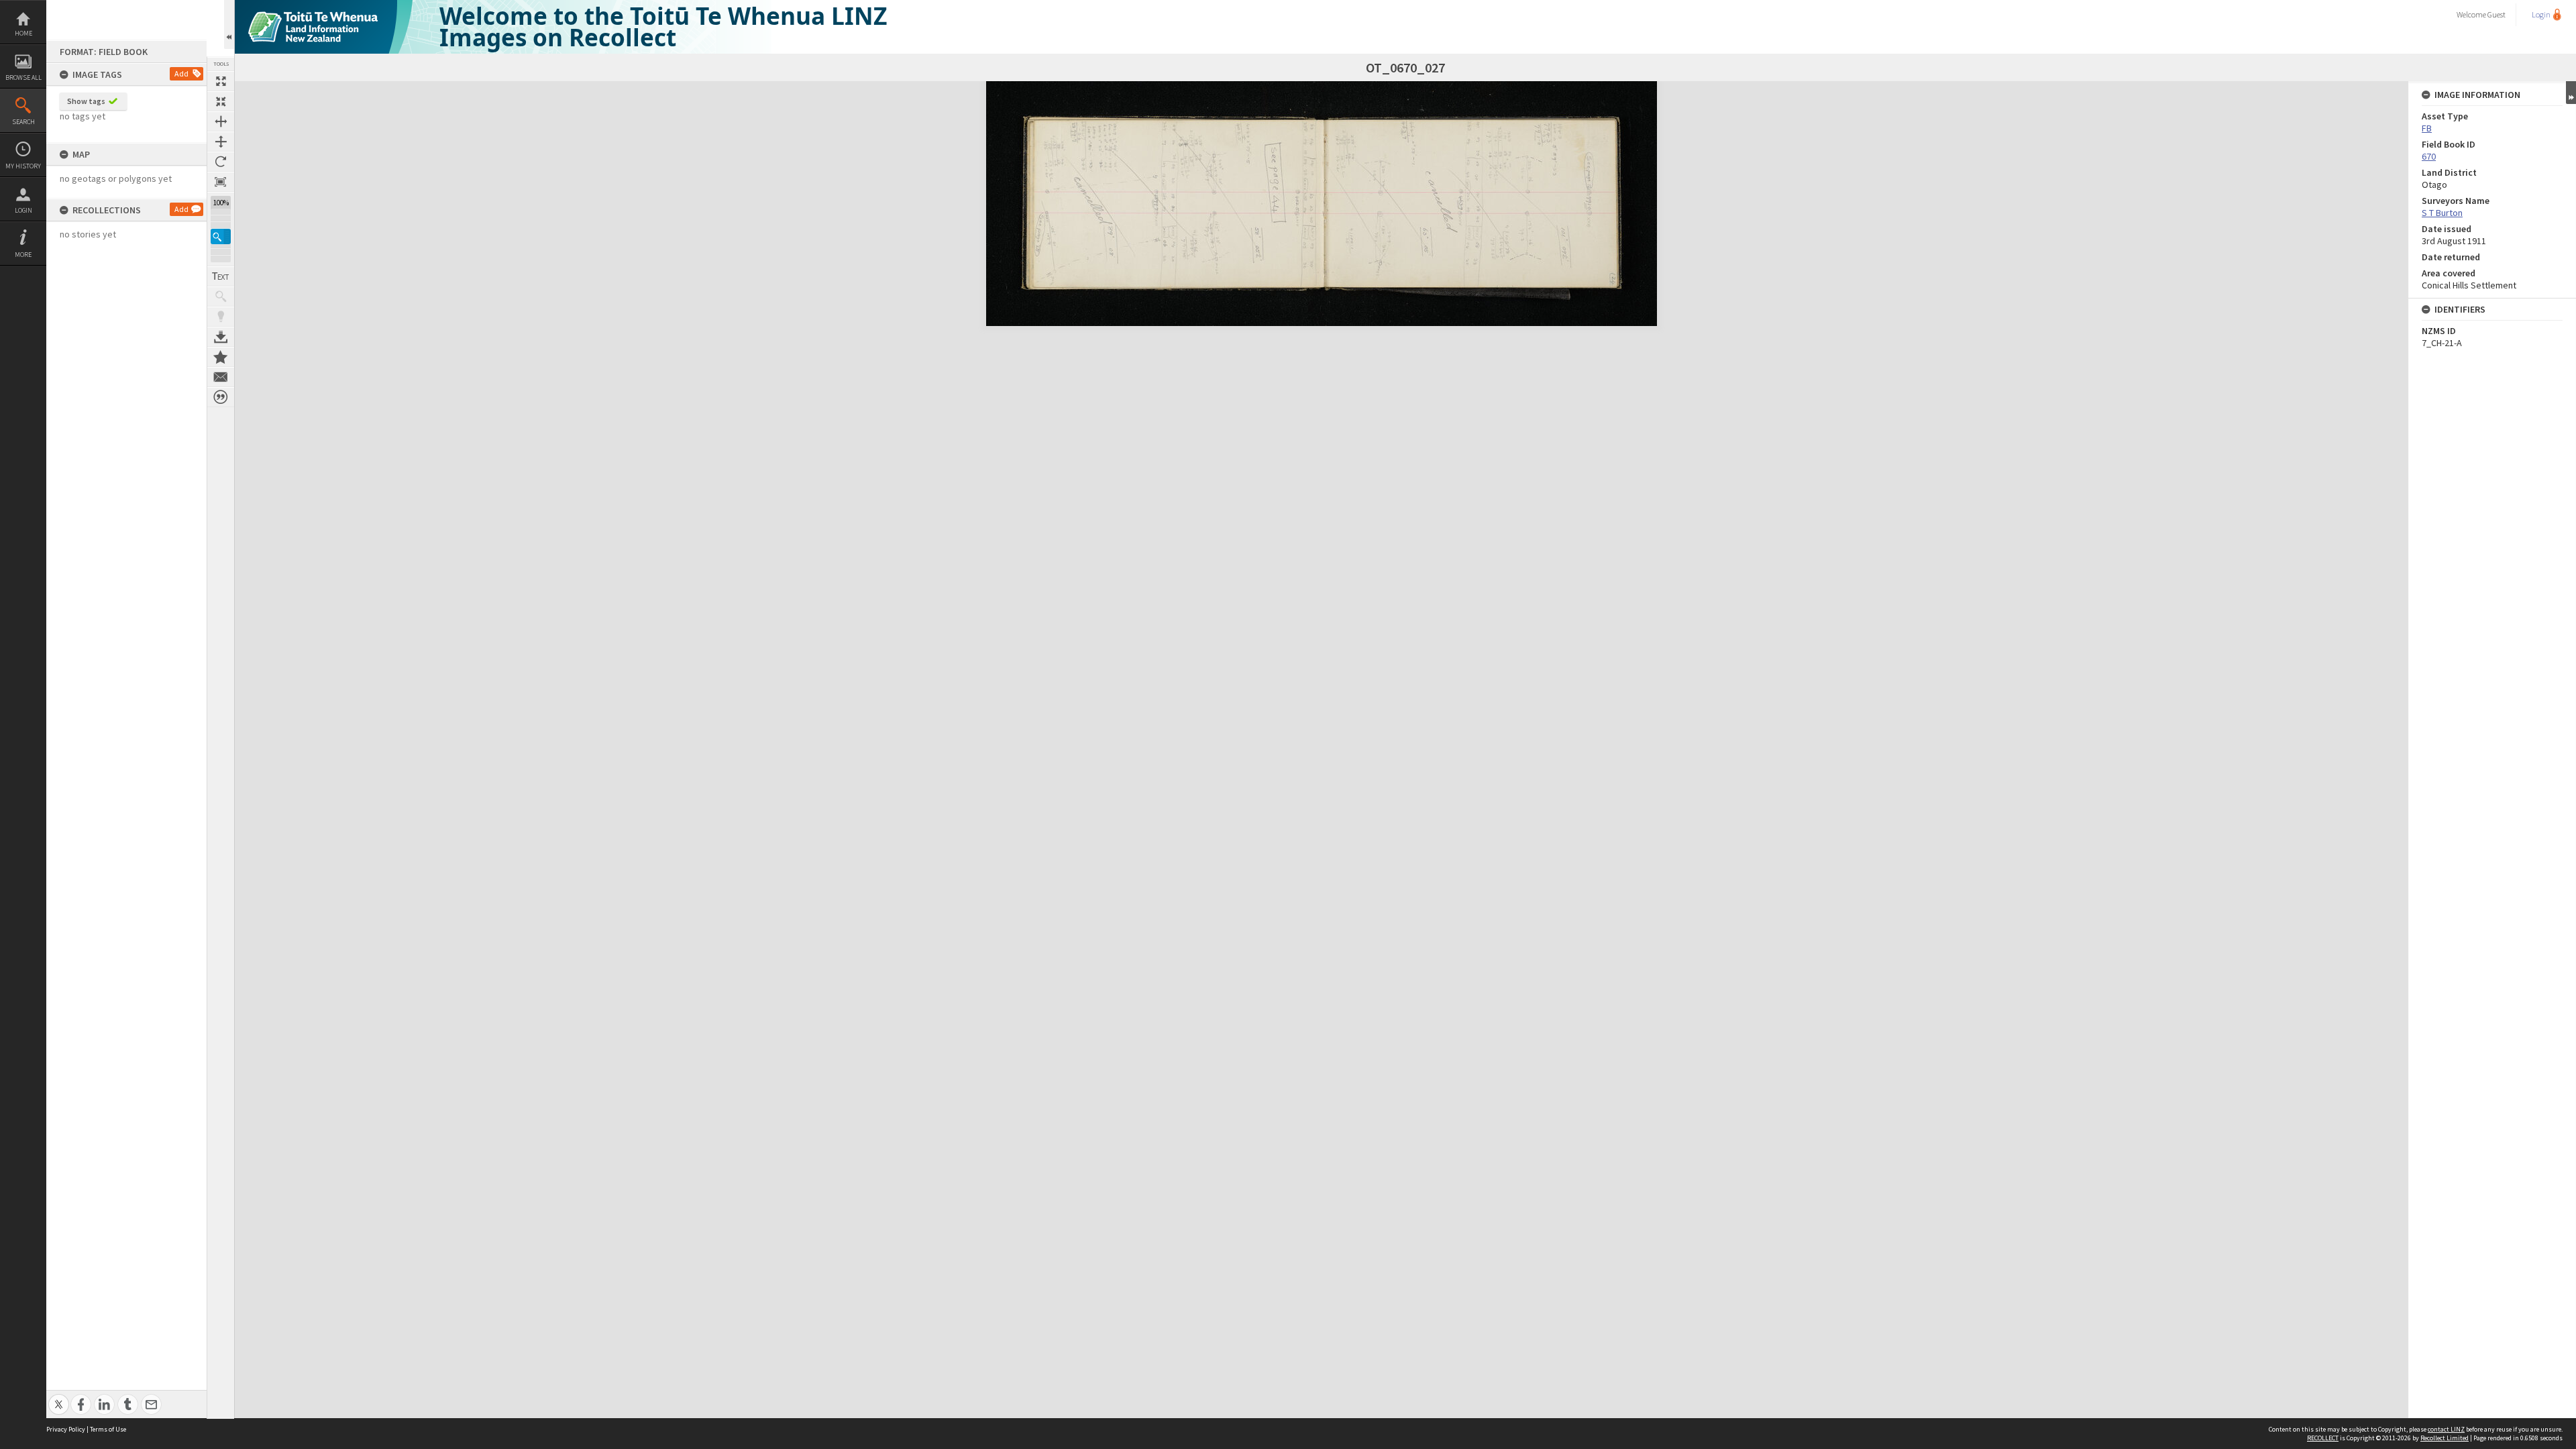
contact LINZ (2446, 1429)
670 (2429, 156)
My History (23, 166)
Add (181, 73)
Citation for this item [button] (221, 397)
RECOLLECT (2323, 1438)
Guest (2497, 14)
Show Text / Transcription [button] (221, 276)
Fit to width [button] (221, 121)
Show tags (86, 101)
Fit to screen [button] (221, 101)
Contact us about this (221, 377)
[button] (221, 236)
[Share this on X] (59, 1397)
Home (23, 33)
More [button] (23, 255)
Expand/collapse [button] (2571, 93)
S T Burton (2442, 213)
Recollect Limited (2445, 1438)
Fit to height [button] (221, 142)
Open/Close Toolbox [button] (229, 24)
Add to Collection (221, 357)
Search (23, 122)
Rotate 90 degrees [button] (221, 162)
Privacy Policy (66, 1429)
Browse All (23, 77)
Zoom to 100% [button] (221, 182)
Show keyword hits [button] (221, 297)
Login (23, 210)
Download (221, 337)
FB (2427, 128)
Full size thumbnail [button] (221, 81)
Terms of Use (108, 1429)
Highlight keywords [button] (221, 317)
